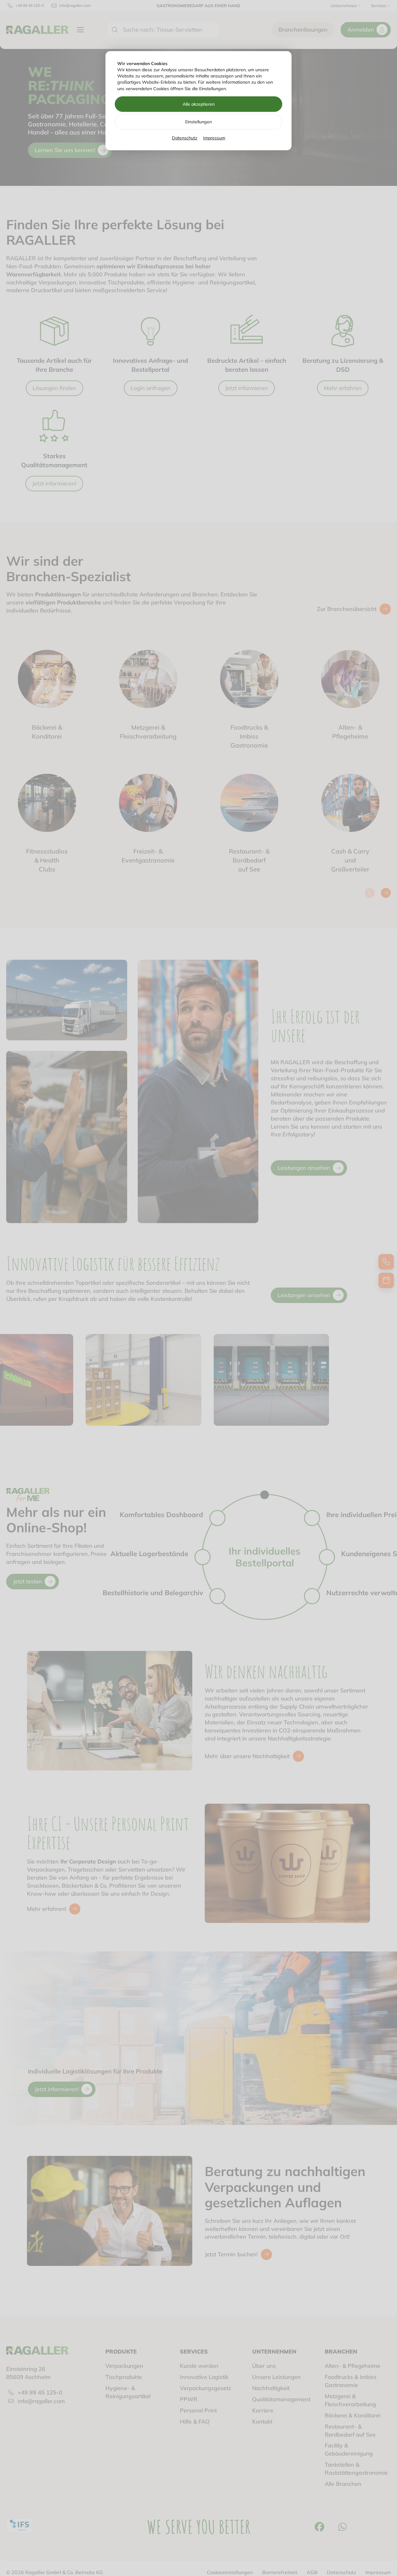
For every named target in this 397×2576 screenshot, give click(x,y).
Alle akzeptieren (199, 104)
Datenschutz (185, 138)
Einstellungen (198, 122)
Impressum (214, 138)
